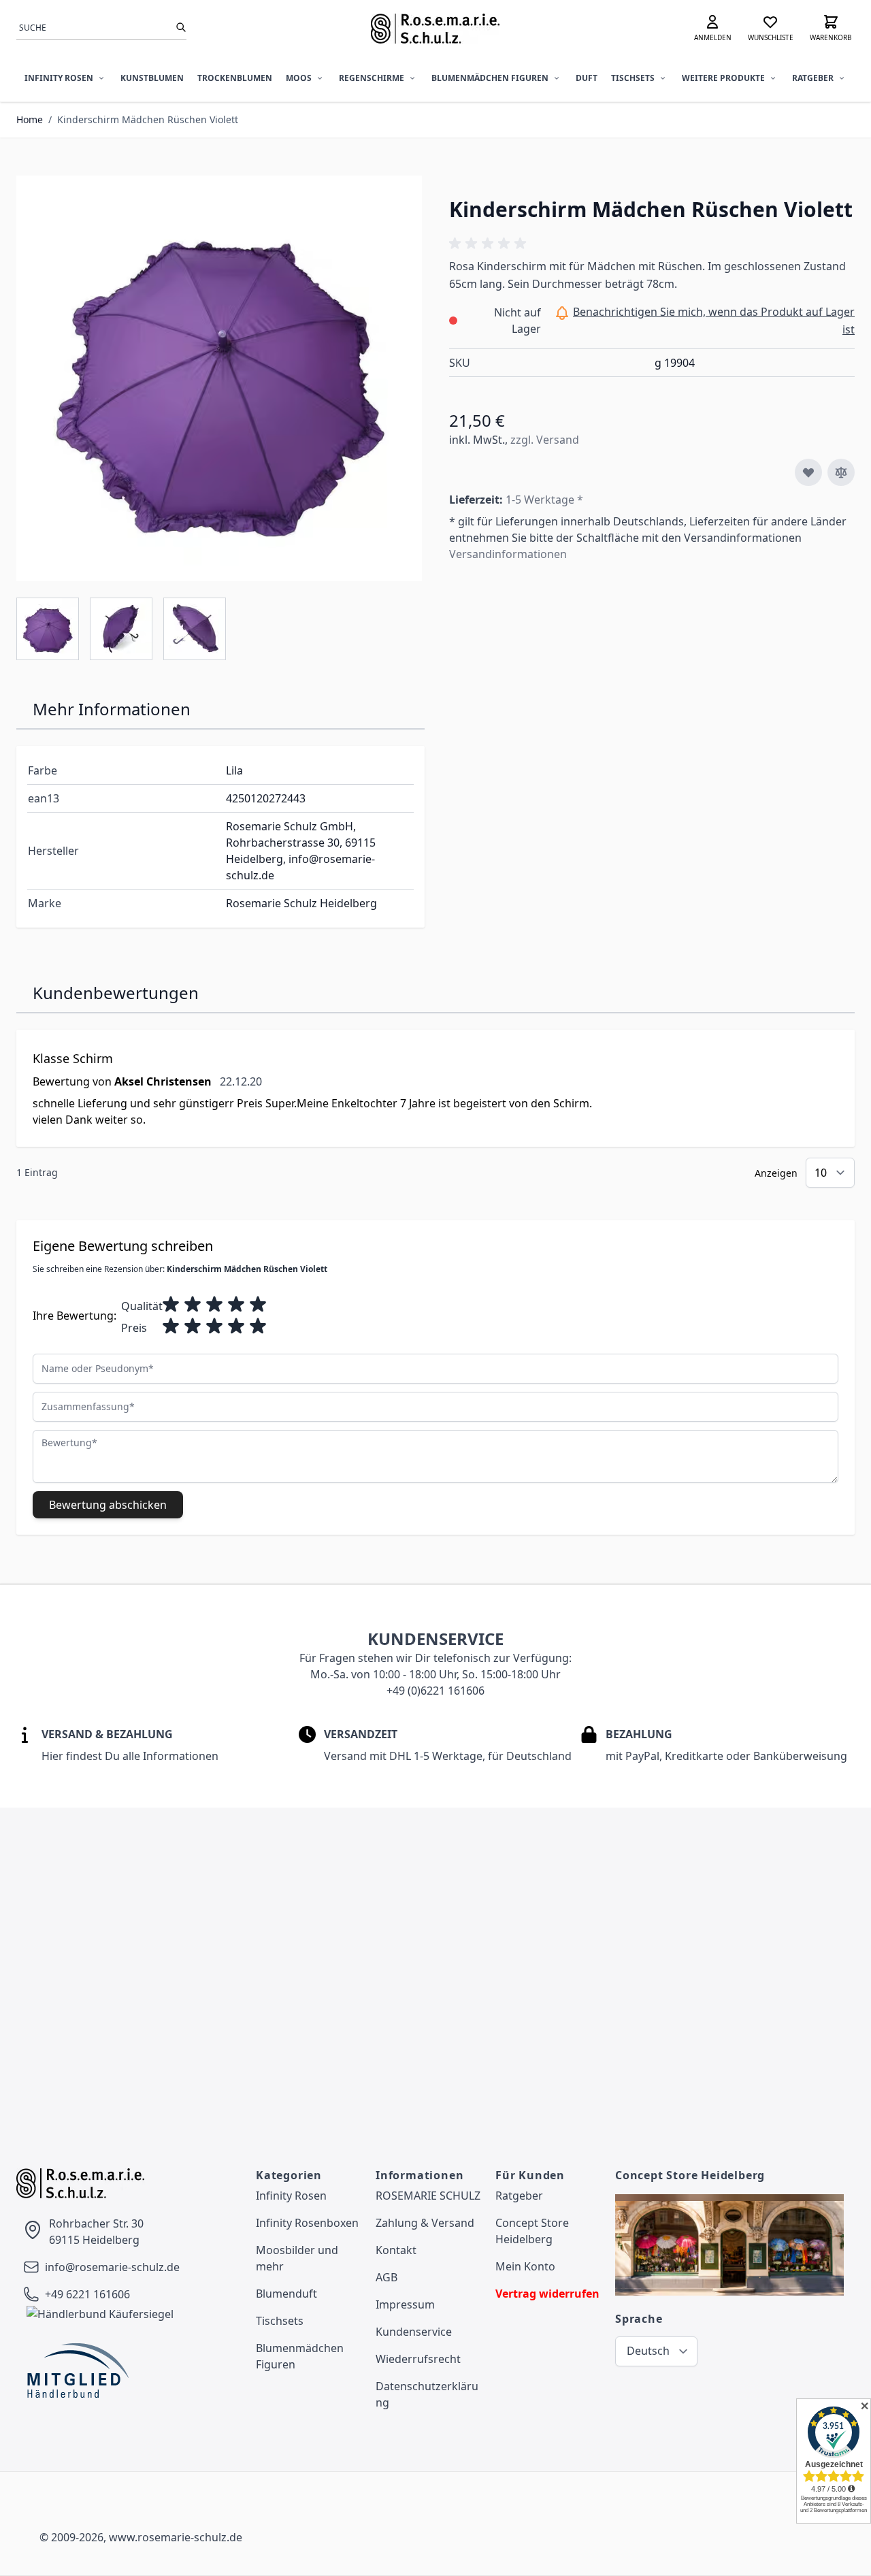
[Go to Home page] (436, 29)
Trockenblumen (235, 78)
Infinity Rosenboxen (307, 2223)
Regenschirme (372, 78)
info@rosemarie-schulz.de (112, 2267)
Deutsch (648, 2351)
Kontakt (396, 2250)
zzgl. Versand (545, 440)
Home (30, 119)
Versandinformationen (508, 554)
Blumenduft (286, 2294)
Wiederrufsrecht (418, 2359)
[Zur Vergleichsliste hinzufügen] (841, 472)
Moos (299, 78)
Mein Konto (525, 2266)
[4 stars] (236, 1305)
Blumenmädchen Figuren (490, 78)
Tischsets (633, 78)
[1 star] (171, 1305)
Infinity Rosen (59, 78)
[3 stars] (214, 1305)
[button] (490, 244)
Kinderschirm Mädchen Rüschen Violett (148, 119)
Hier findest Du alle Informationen (130, 1756)
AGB (387, 2277)
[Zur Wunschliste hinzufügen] (808, 472)
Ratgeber (813, 78)
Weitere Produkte (723, 78)
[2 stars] (193, 1305)
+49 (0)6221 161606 (435, 1691)
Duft (587, 78)
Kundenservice (414, 2332)
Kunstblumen (152, 78)
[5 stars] (258, 1305)
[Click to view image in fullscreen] (219, 378)
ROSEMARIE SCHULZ (428, 2196)
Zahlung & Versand (425, 2223)
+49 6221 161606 (87, 2294)
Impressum (405, 2304)
